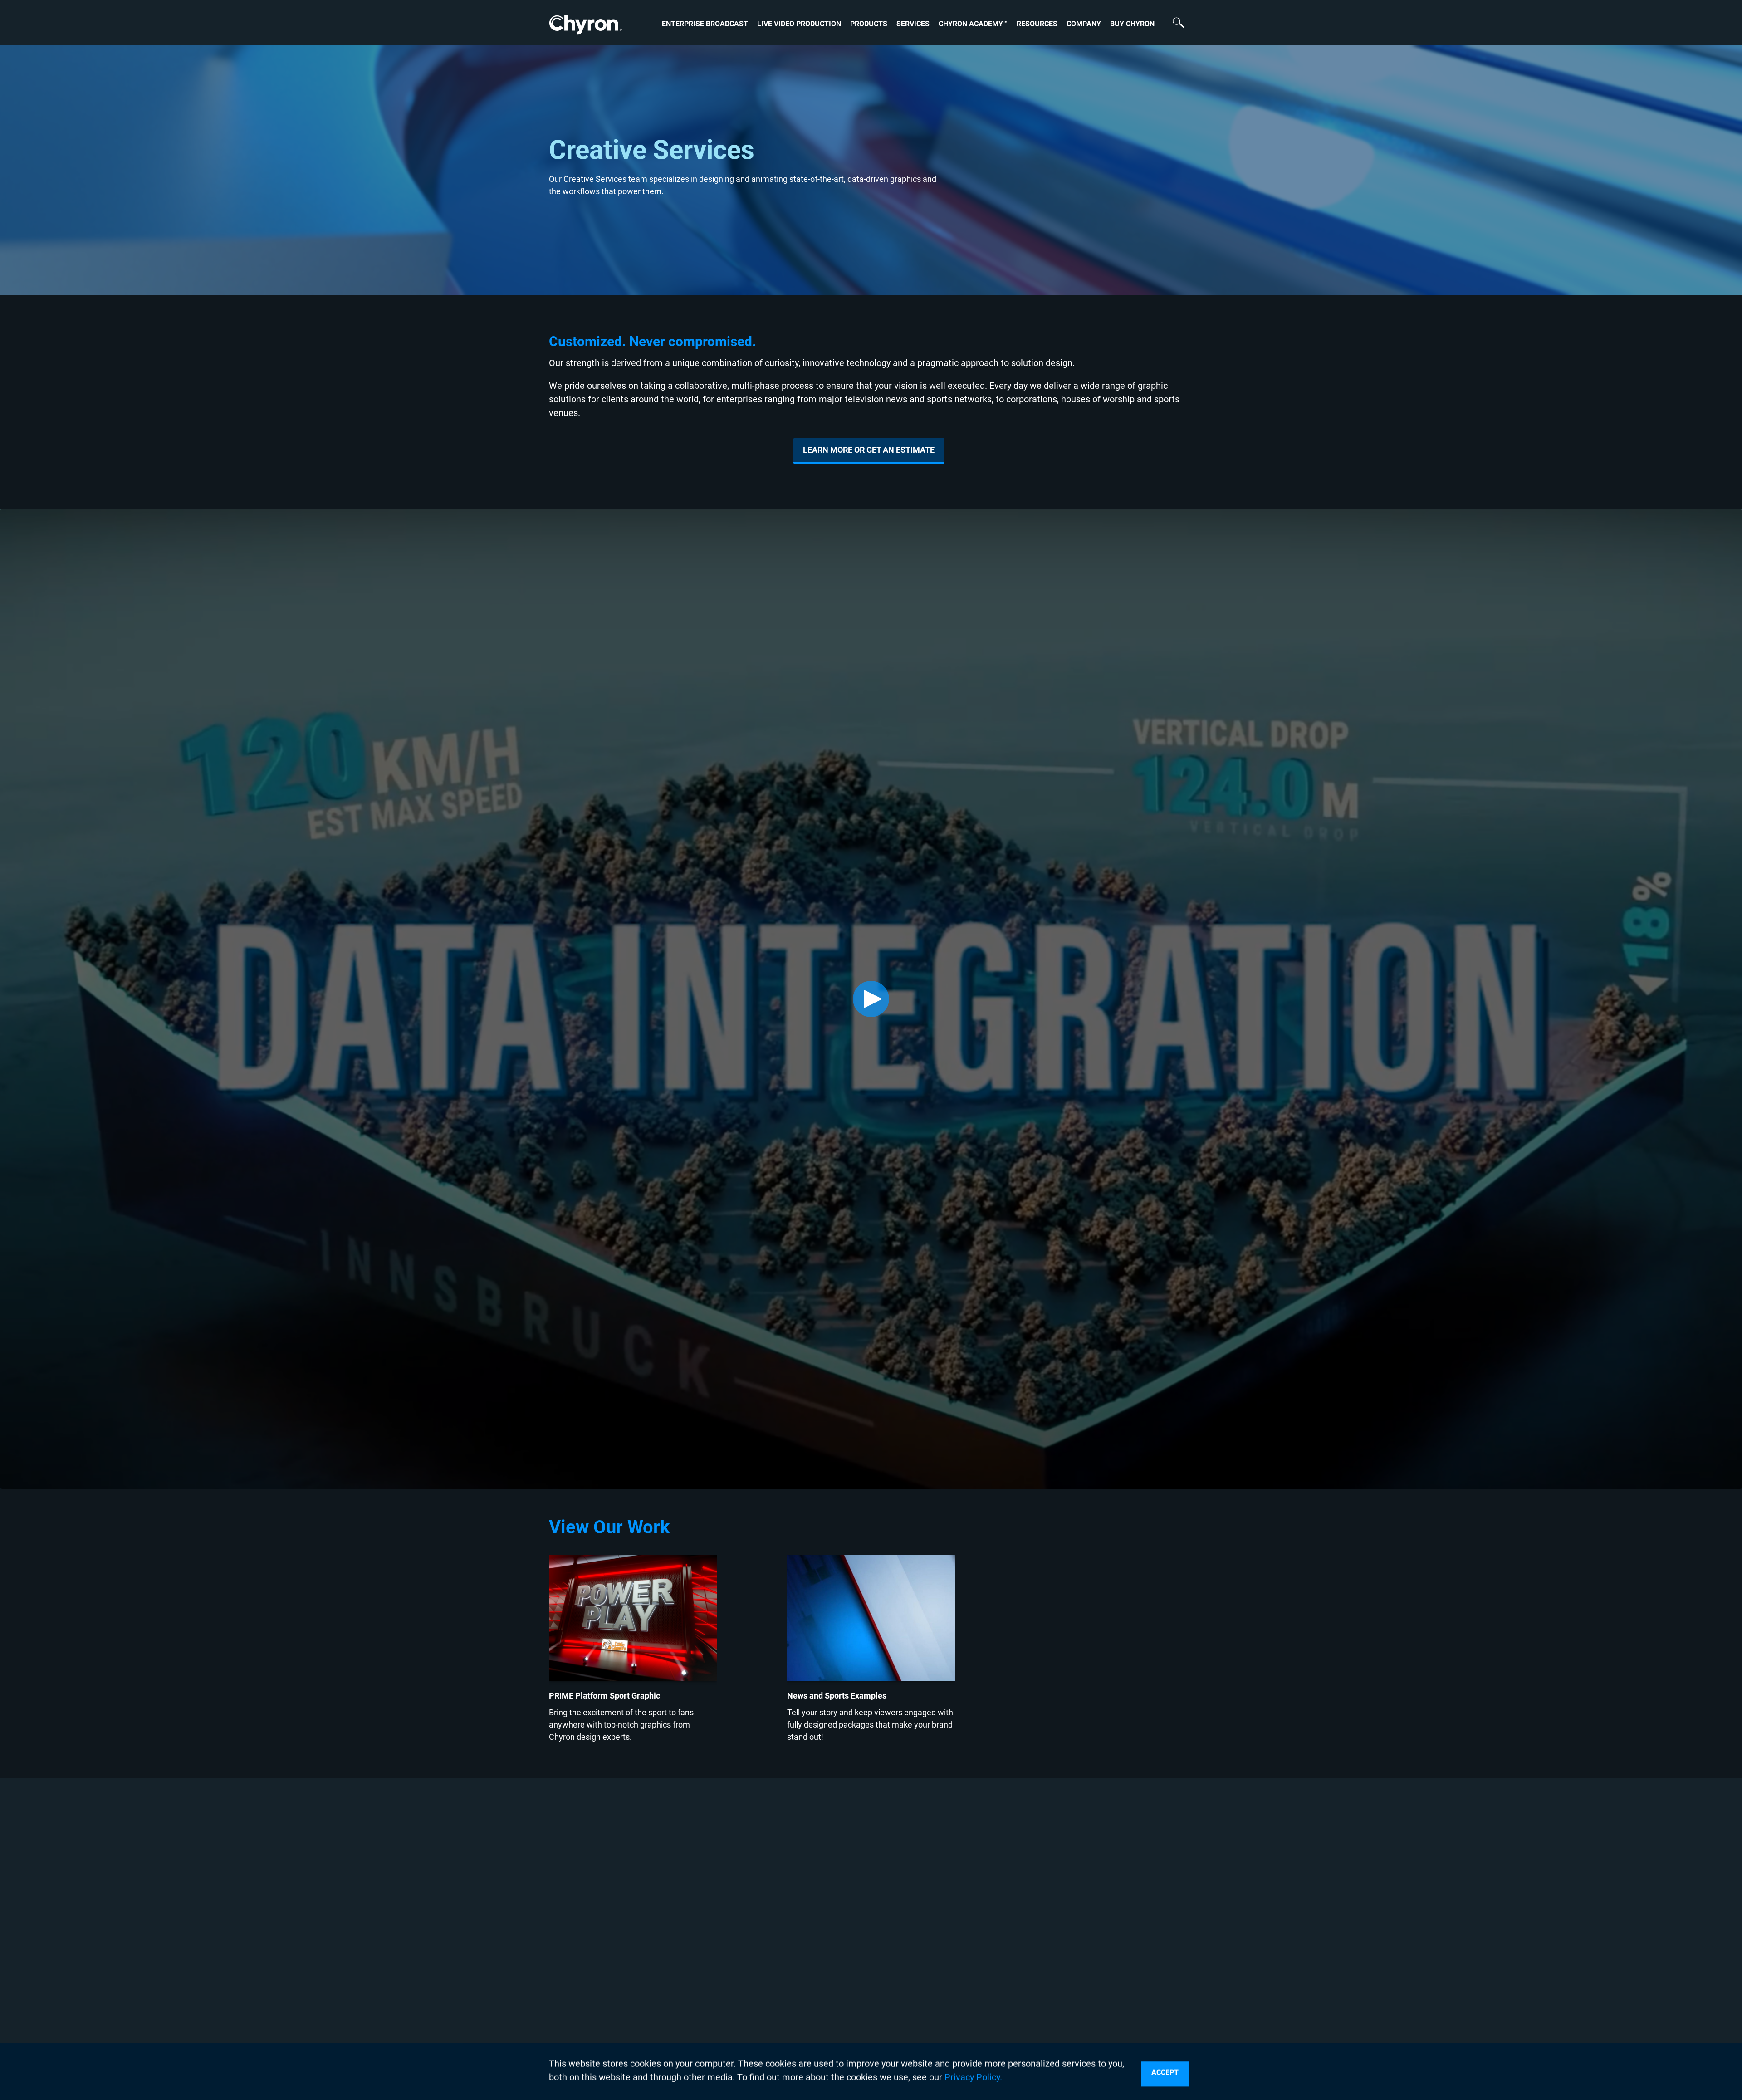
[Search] (1174, 24)
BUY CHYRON (1132, 24)
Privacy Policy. (973, 2077)
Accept (1165, 2073)
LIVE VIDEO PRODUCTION (799, 24)
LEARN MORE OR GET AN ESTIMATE (869, 450)
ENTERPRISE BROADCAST (705, 24)
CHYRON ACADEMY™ (973, 24)
